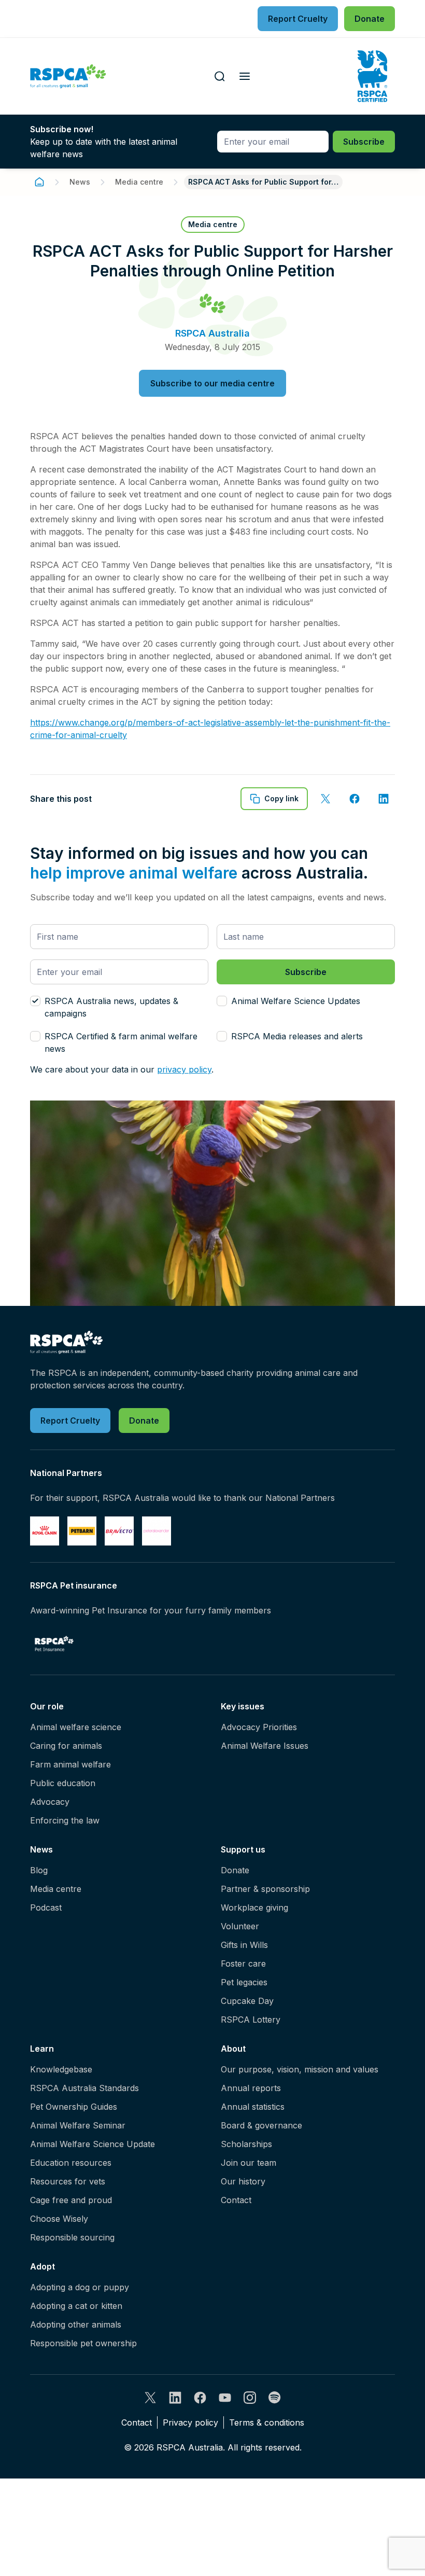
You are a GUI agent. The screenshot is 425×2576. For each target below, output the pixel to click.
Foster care (243, 1964)
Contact (236, 2200)
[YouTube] (225, 2398)
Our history (243, 2181)
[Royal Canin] (45, 1531)
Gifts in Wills (244, 1945)
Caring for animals (66, 1746)
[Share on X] (325, 799)
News (80, 182)
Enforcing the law (65, 1820)
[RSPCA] (68, 76)
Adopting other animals (76, 2324)
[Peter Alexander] (157, 1531)
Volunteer (240, 1926)
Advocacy (50, 1802)
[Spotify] (275, 2398)
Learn (42, 2049)
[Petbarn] (82, 1531)
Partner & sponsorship (265, 1889)
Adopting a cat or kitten (76, 2306)
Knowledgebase (61, 2069)
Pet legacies (244, 1982)
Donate (235, 1870)
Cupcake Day (247, 2001)
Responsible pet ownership (83, 2343)
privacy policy (184, 1069)
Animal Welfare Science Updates (296, 1001)
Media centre (139, 182)
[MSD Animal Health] (119, 1531)
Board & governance (261, 2125)
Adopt (42, 2266)
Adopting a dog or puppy (80, 2287)
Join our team (249, 2163)
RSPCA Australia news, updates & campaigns (111, 1007)
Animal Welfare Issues (265, 1746)
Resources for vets (68, 2181)
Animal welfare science (76, 1727)
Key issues (243, 1706)
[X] (150, 2398)
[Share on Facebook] (355, 799)
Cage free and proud (71, 2200)
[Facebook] (200, 2398)
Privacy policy (190, 2422)
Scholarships (246, 2144)
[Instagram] (250, 2398)
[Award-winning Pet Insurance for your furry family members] (54, 1644)
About (233, 2049)
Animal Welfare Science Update (93, 2144)
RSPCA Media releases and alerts (297, 1036)
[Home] (39, 182)
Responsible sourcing (72, 2237)
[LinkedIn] (175, 2398)
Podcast (46, 1907)
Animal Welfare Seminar (78, 2125)
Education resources (71, 2163)
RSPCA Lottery (251, 2020)
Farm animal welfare (70, 1764)
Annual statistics (253, 2107)
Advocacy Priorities (259, 1727)
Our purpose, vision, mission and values (300, 2069)
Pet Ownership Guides (74, 2107)
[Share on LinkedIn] (384, 799)
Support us (243, 1849)
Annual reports (251, 2088)
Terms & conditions (267, 2422)
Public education (63, 1783)
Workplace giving (254, 1907)
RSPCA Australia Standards (84, 2088)
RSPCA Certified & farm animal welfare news (121, 1042)
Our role (47, 1706)
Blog (39, 1870)
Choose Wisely (59, 2219)
